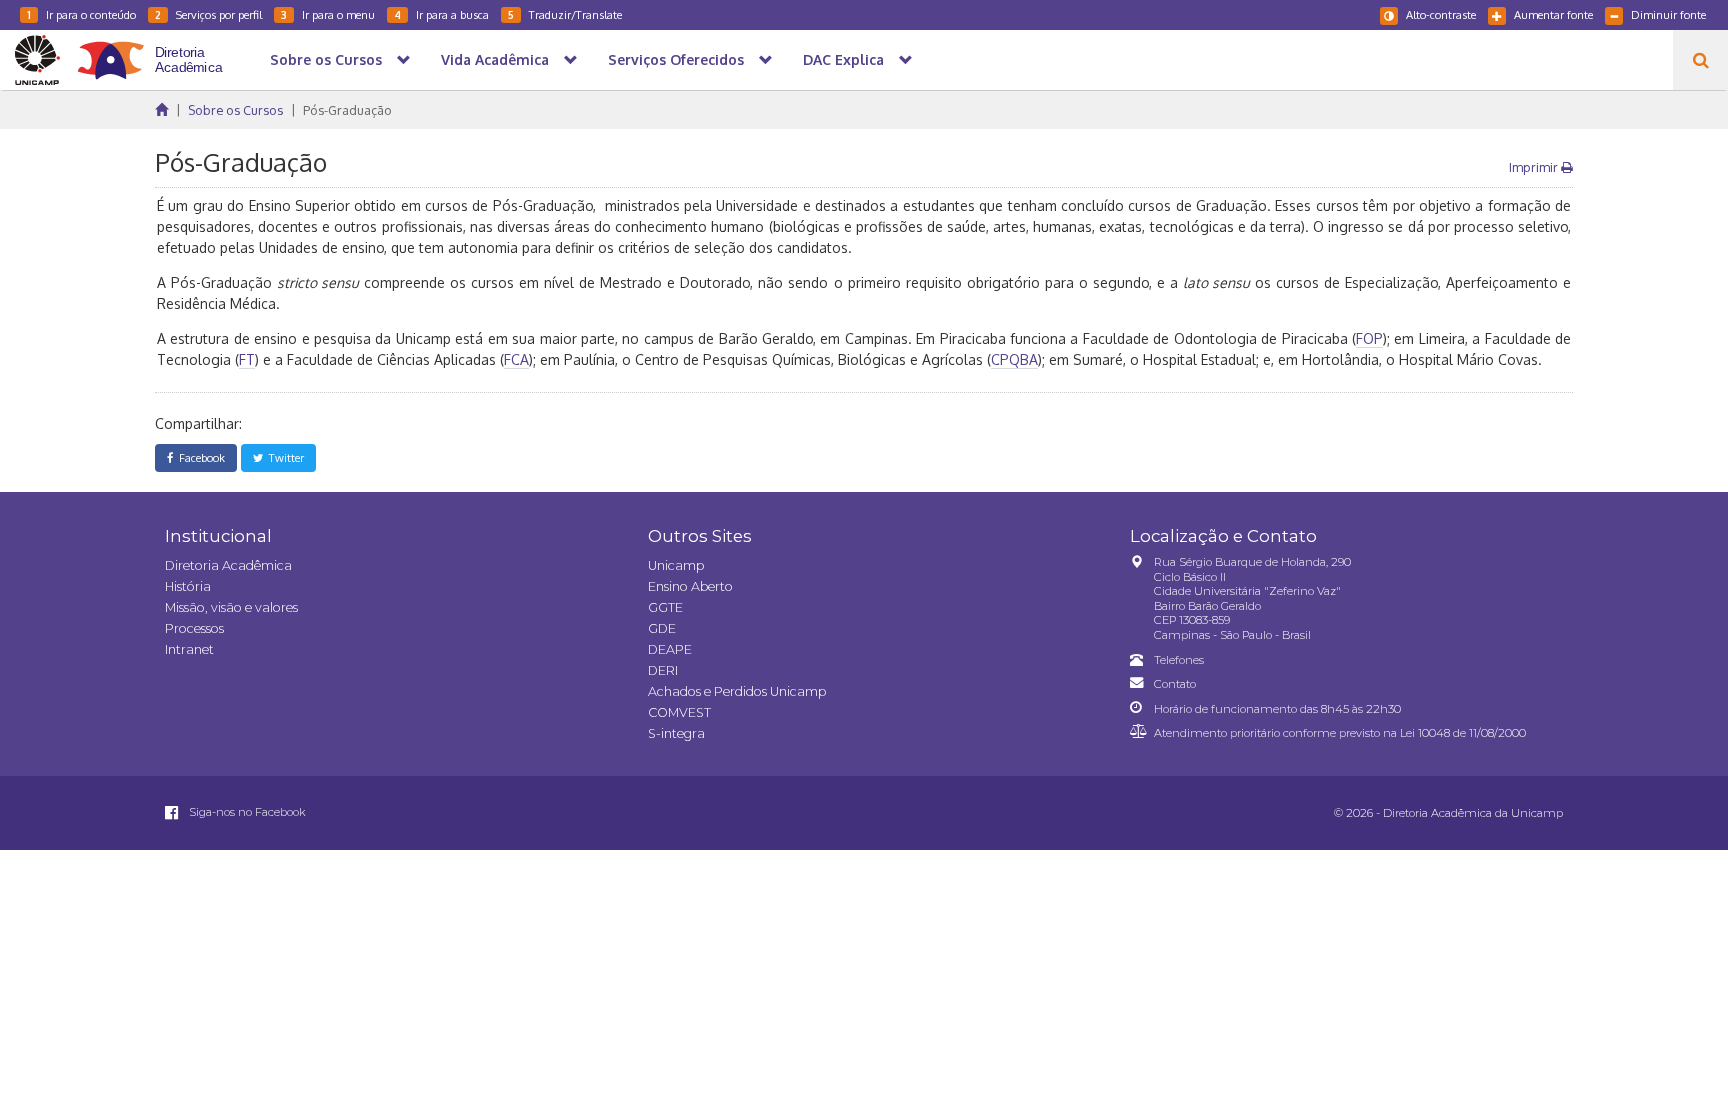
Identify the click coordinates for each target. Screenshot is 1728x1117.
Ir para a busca (441, 14)
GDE (662, 628)
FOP (1369, 338)
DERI (663, 670)
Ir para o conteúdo (81, 14)
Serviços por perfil (208, 14)
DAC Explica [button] (843, 59)
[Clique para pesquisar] (1700, 60)
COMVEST (679, 712)
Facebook (199, 457)
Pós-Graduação (347, 110)
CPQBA (1014, 359)
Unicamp (676, 565)
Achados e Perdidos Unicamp (737, 691)
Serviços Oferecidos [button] (676, 59)
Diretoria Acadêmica (228, 565)
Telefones (1179, 660)
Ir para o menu (328, 14)
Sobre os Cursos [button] (326, 59)
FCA (516, 359)
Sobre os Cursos (235, 110)
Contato (1175, 684)
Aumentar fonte (1553, 14)
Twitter (283, 457)
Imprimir (1535, 167)
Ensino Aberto (690, 586)
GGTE (665, 607)
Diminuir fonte (1668, 14)
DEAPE (670, 649)
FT (247, 359)
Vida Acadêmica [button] (495, 59)
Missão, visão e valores (231, 607)
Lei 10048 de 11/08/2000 (1463, 733)
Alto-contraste (1441, 14)
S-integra (676, 733)
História (188, 586)
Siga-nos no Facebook (246, 812)
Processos (194, 628)
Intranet (189, 649)
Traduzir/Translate (565, 14)
